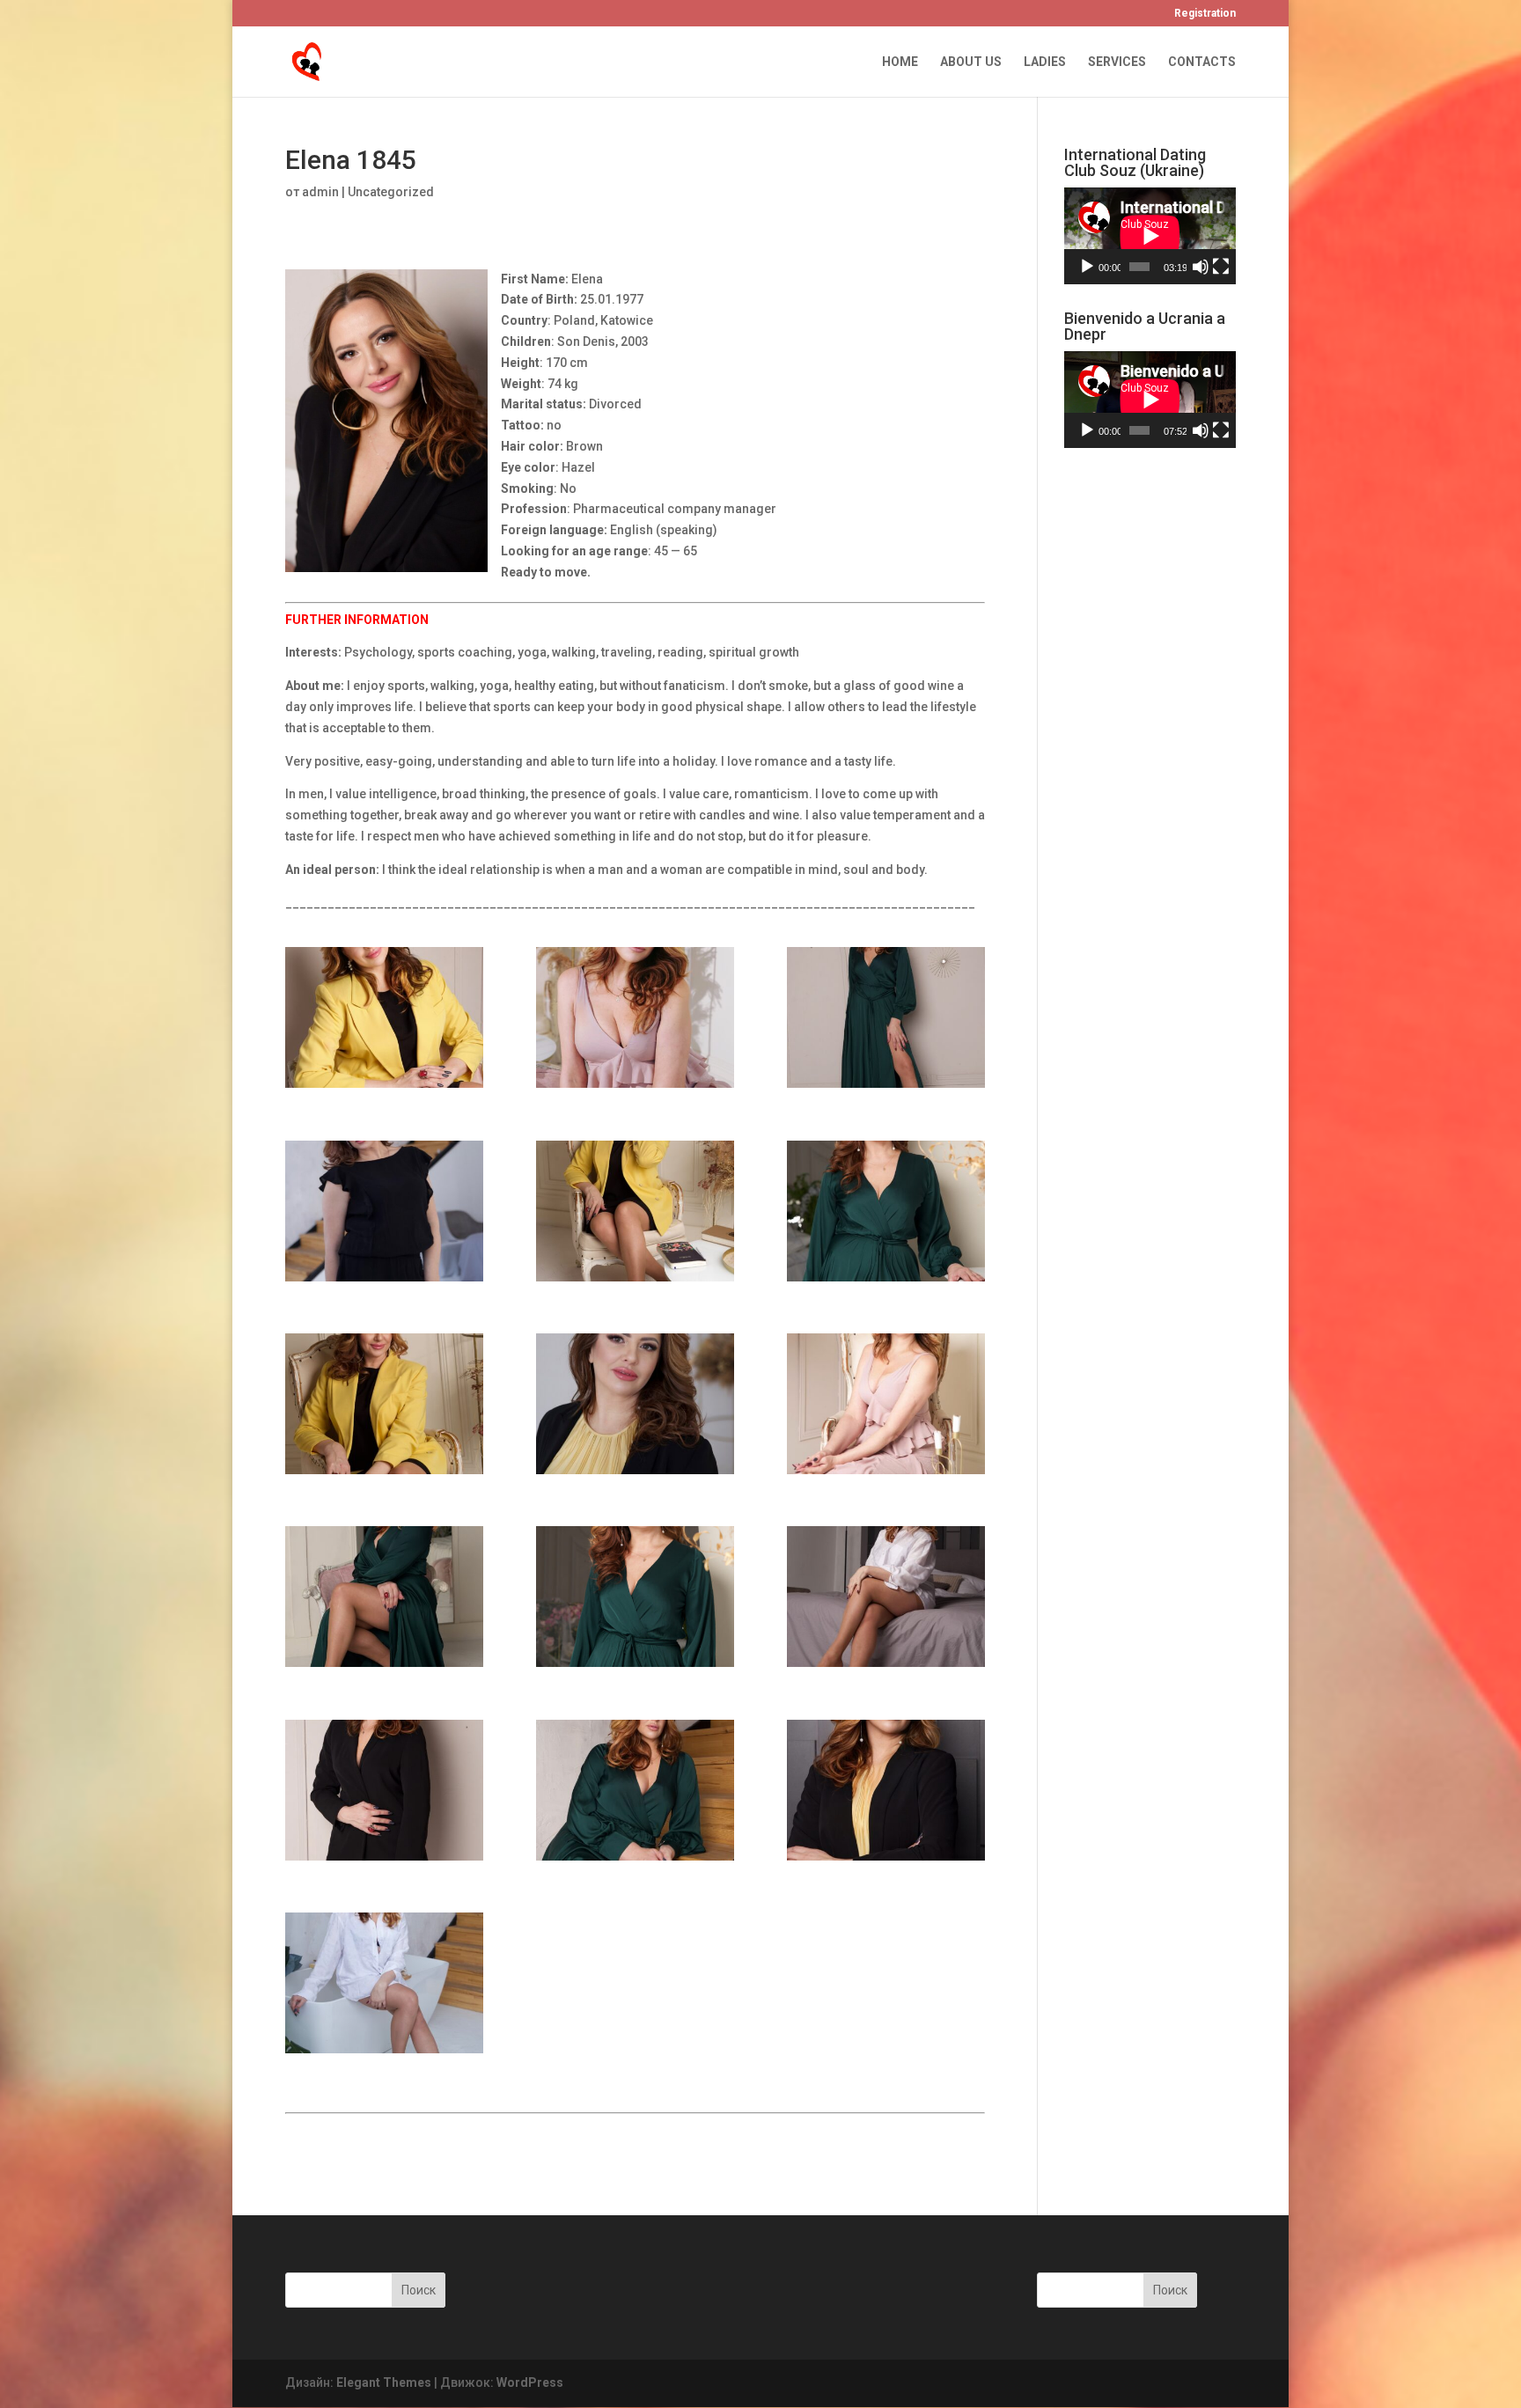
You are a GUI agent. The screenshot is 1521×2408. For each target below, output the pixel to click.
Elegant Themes (384, 2382)
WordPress (530, 2382)
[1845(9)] (635, 1404)
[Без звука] (1201, 267)
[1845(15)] (635, 1790)
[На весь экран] (1221, 267)
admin (320, 192)
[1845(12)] (635, 1597)
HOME (900, 62)
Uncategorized (391, 192)
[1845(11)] (384, 1597)
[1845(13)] (886, 1597)
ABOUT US (971, 62)
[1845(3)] (635, 1017)
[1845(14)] (384, 1790)
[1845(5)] (384, 1211)
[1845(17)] (384, 1983)
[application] (1150, 236)
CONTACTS (1202, 62)
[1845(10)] (886, 1404)
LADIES (1045, 62)
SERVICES (1117, 62)
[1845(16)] (886, 1790)
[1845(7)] (886, 1211)
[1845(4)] (886, 1017)
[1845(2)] (384, 1017)
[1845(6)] (635, 1211)
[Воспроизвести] (1087, 267)
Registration (1205, 14)
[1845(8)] (384, 1404)
